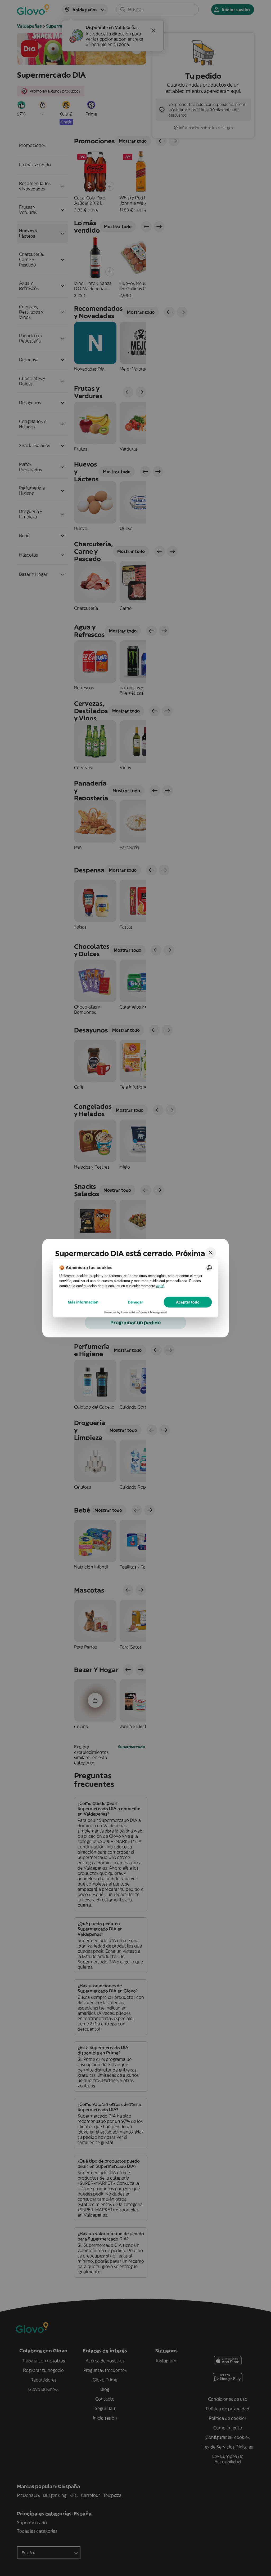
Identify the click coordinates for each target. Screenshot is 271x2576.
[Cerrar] (211, 1253)
